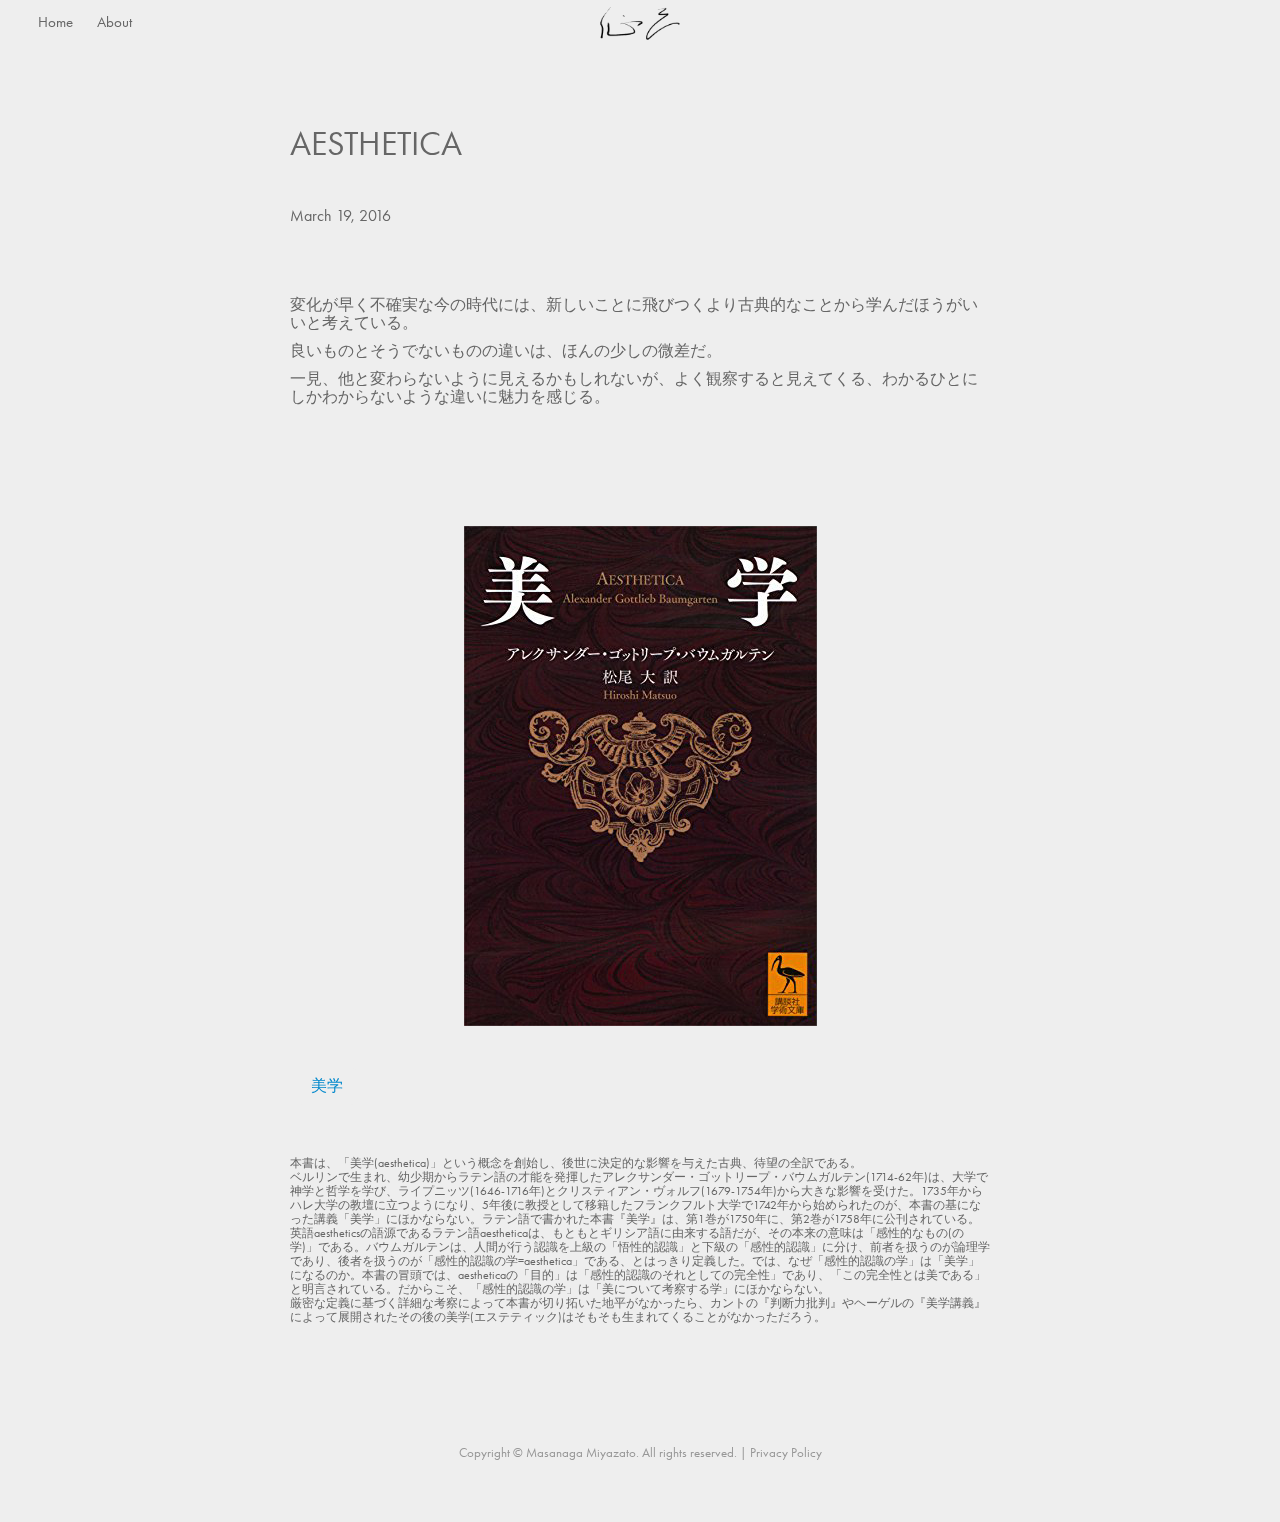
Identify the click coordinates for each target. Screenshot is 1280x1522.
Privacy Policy (786, 1452)
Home (55, 22)
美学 (327, 1085)
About (114, 22)
